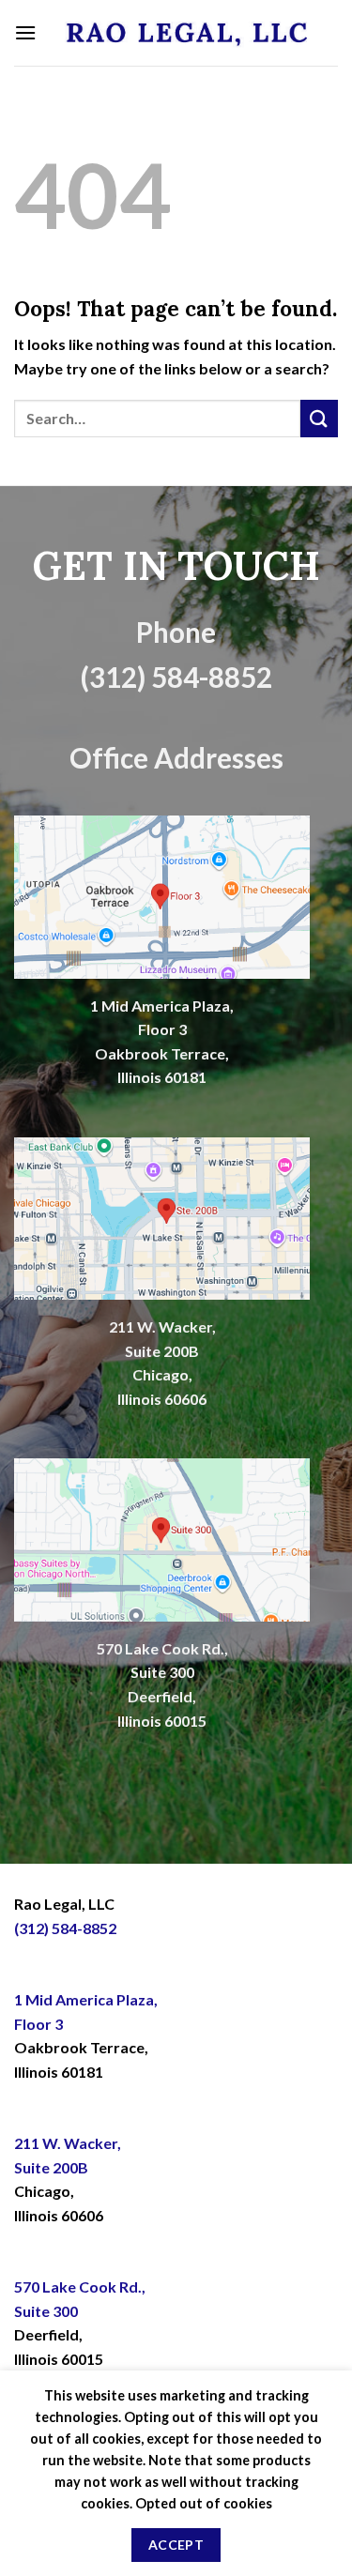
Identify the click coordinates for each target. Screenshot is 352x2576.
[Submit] (319, 418)
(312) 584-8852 (65, 1928)
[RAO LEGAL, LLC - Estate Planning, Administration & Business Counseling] (187, 33)
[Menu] (25, 32)
